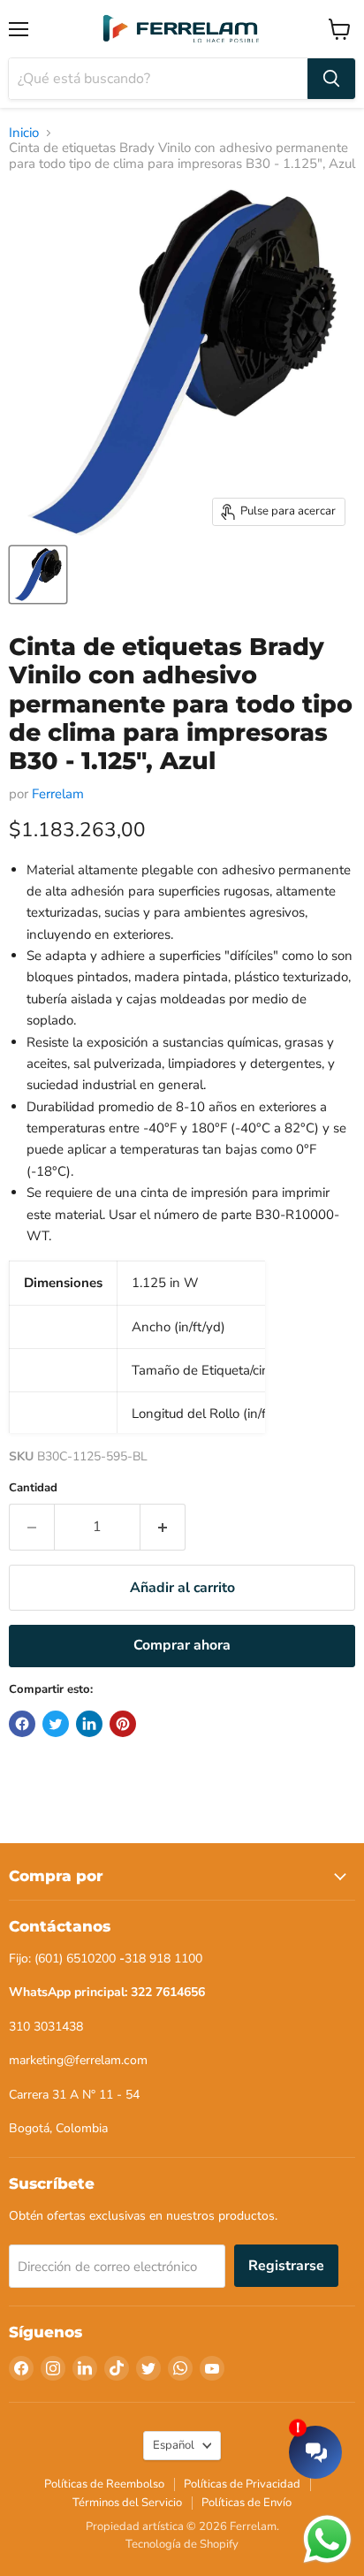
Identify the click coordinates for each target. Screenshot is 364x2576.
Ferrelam (58, 794)
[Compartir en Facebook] (22, 1724)
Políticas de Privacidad (242, 2484)
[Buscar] (331, 79)
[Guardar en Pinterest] (123, 1724)
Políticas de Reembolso (104, 2484)
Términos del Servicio (127, 2503)
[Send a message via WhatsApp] (327, 2539)
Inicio (24, 133)
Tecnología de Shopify (182, 2544)
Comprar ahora (182, 1645)
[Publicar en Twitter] (56, 1724)
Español (174, 2445)
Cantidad (33, 1488)
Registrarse (286, 2266)
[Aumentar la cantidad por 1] (163, 1527)
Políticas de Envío (246, 2503)
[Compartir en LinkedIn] (89, 1724)
